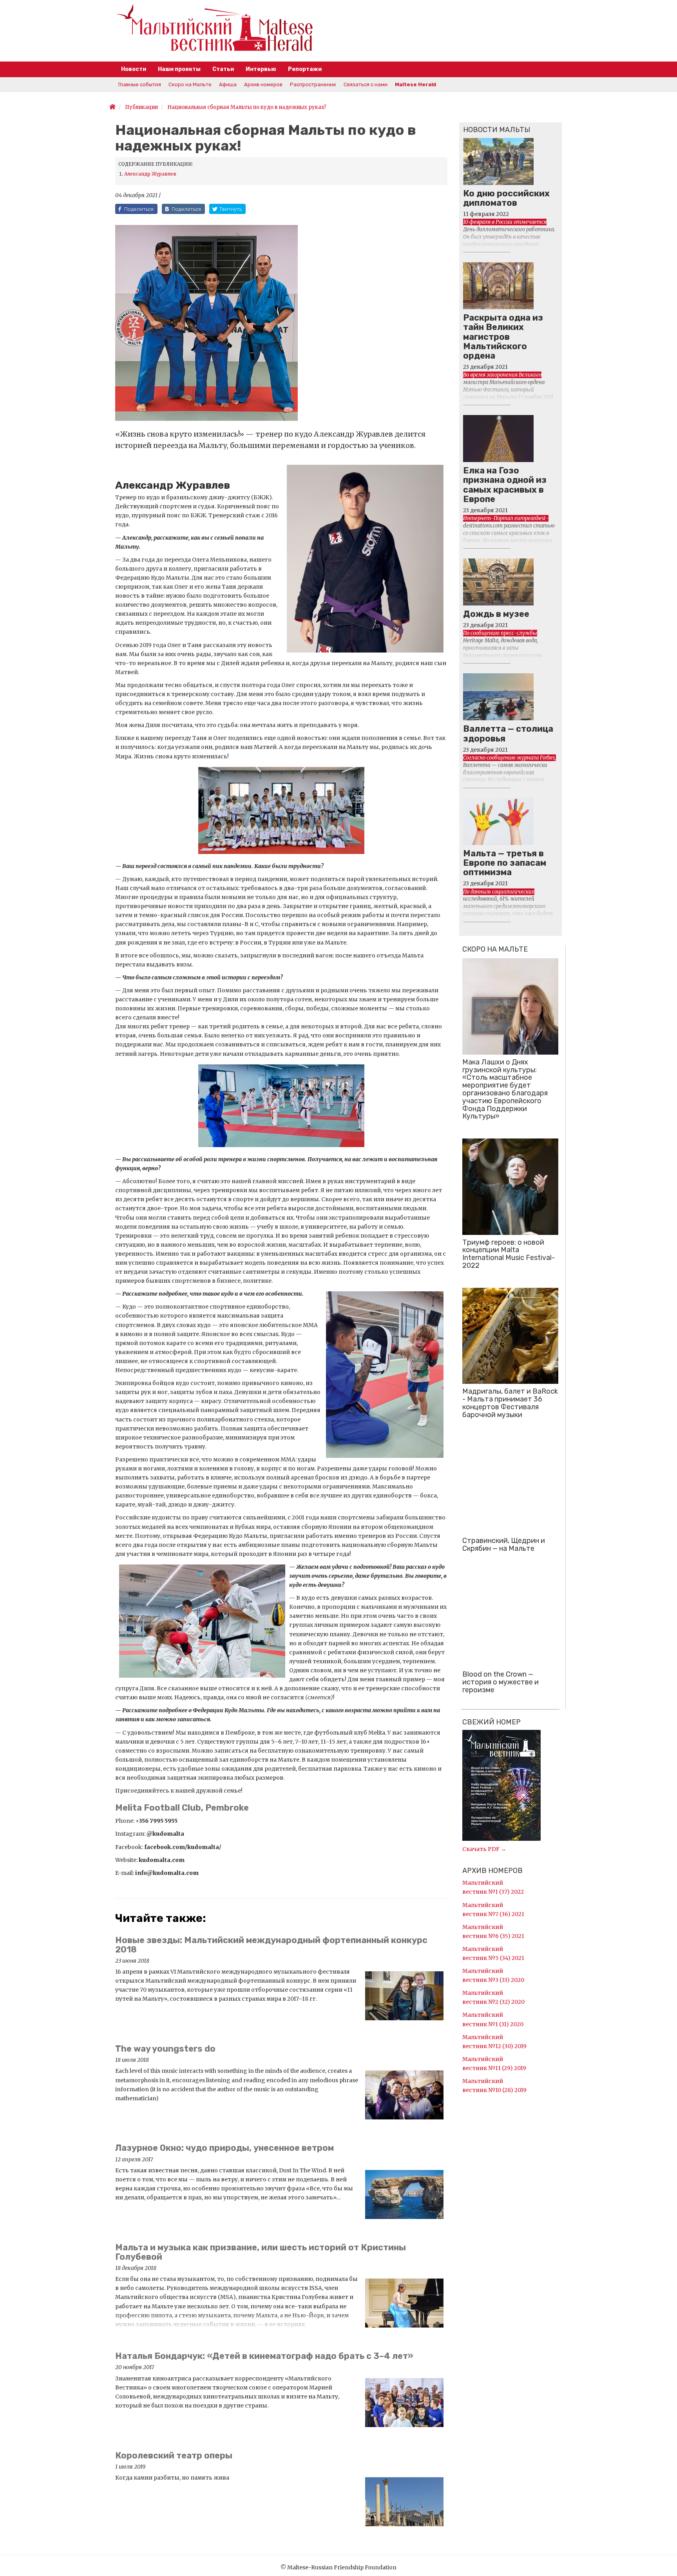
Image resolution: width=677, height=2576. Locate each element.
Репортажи (305, 69)
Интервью (261, 69)
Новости (134, 69)
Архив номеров (263, 84)
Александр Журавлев (150, 174)
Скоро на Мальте (190, 84)
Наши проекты (179, 69)
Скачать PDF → (484, 1849)
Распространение (313, 84)
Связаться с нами (366, 84)
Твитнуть (231, 209)
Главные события (140, 84)
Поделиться (139, 209)
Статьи (223, 69)
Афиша (228, 84)
